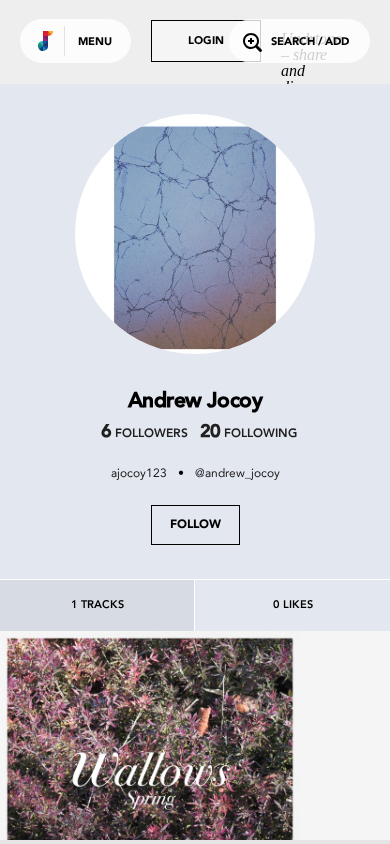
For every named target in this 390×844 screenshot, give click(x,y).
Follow (195, 525)
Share (212, 781)
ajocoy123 (139, 473)
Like (87, 781)
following (248, 434)
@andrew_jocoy (237, 473)
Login (206, 41)
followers (144, 434)
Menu (95, 42)
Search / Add (310, 42)
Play (150, 781)
